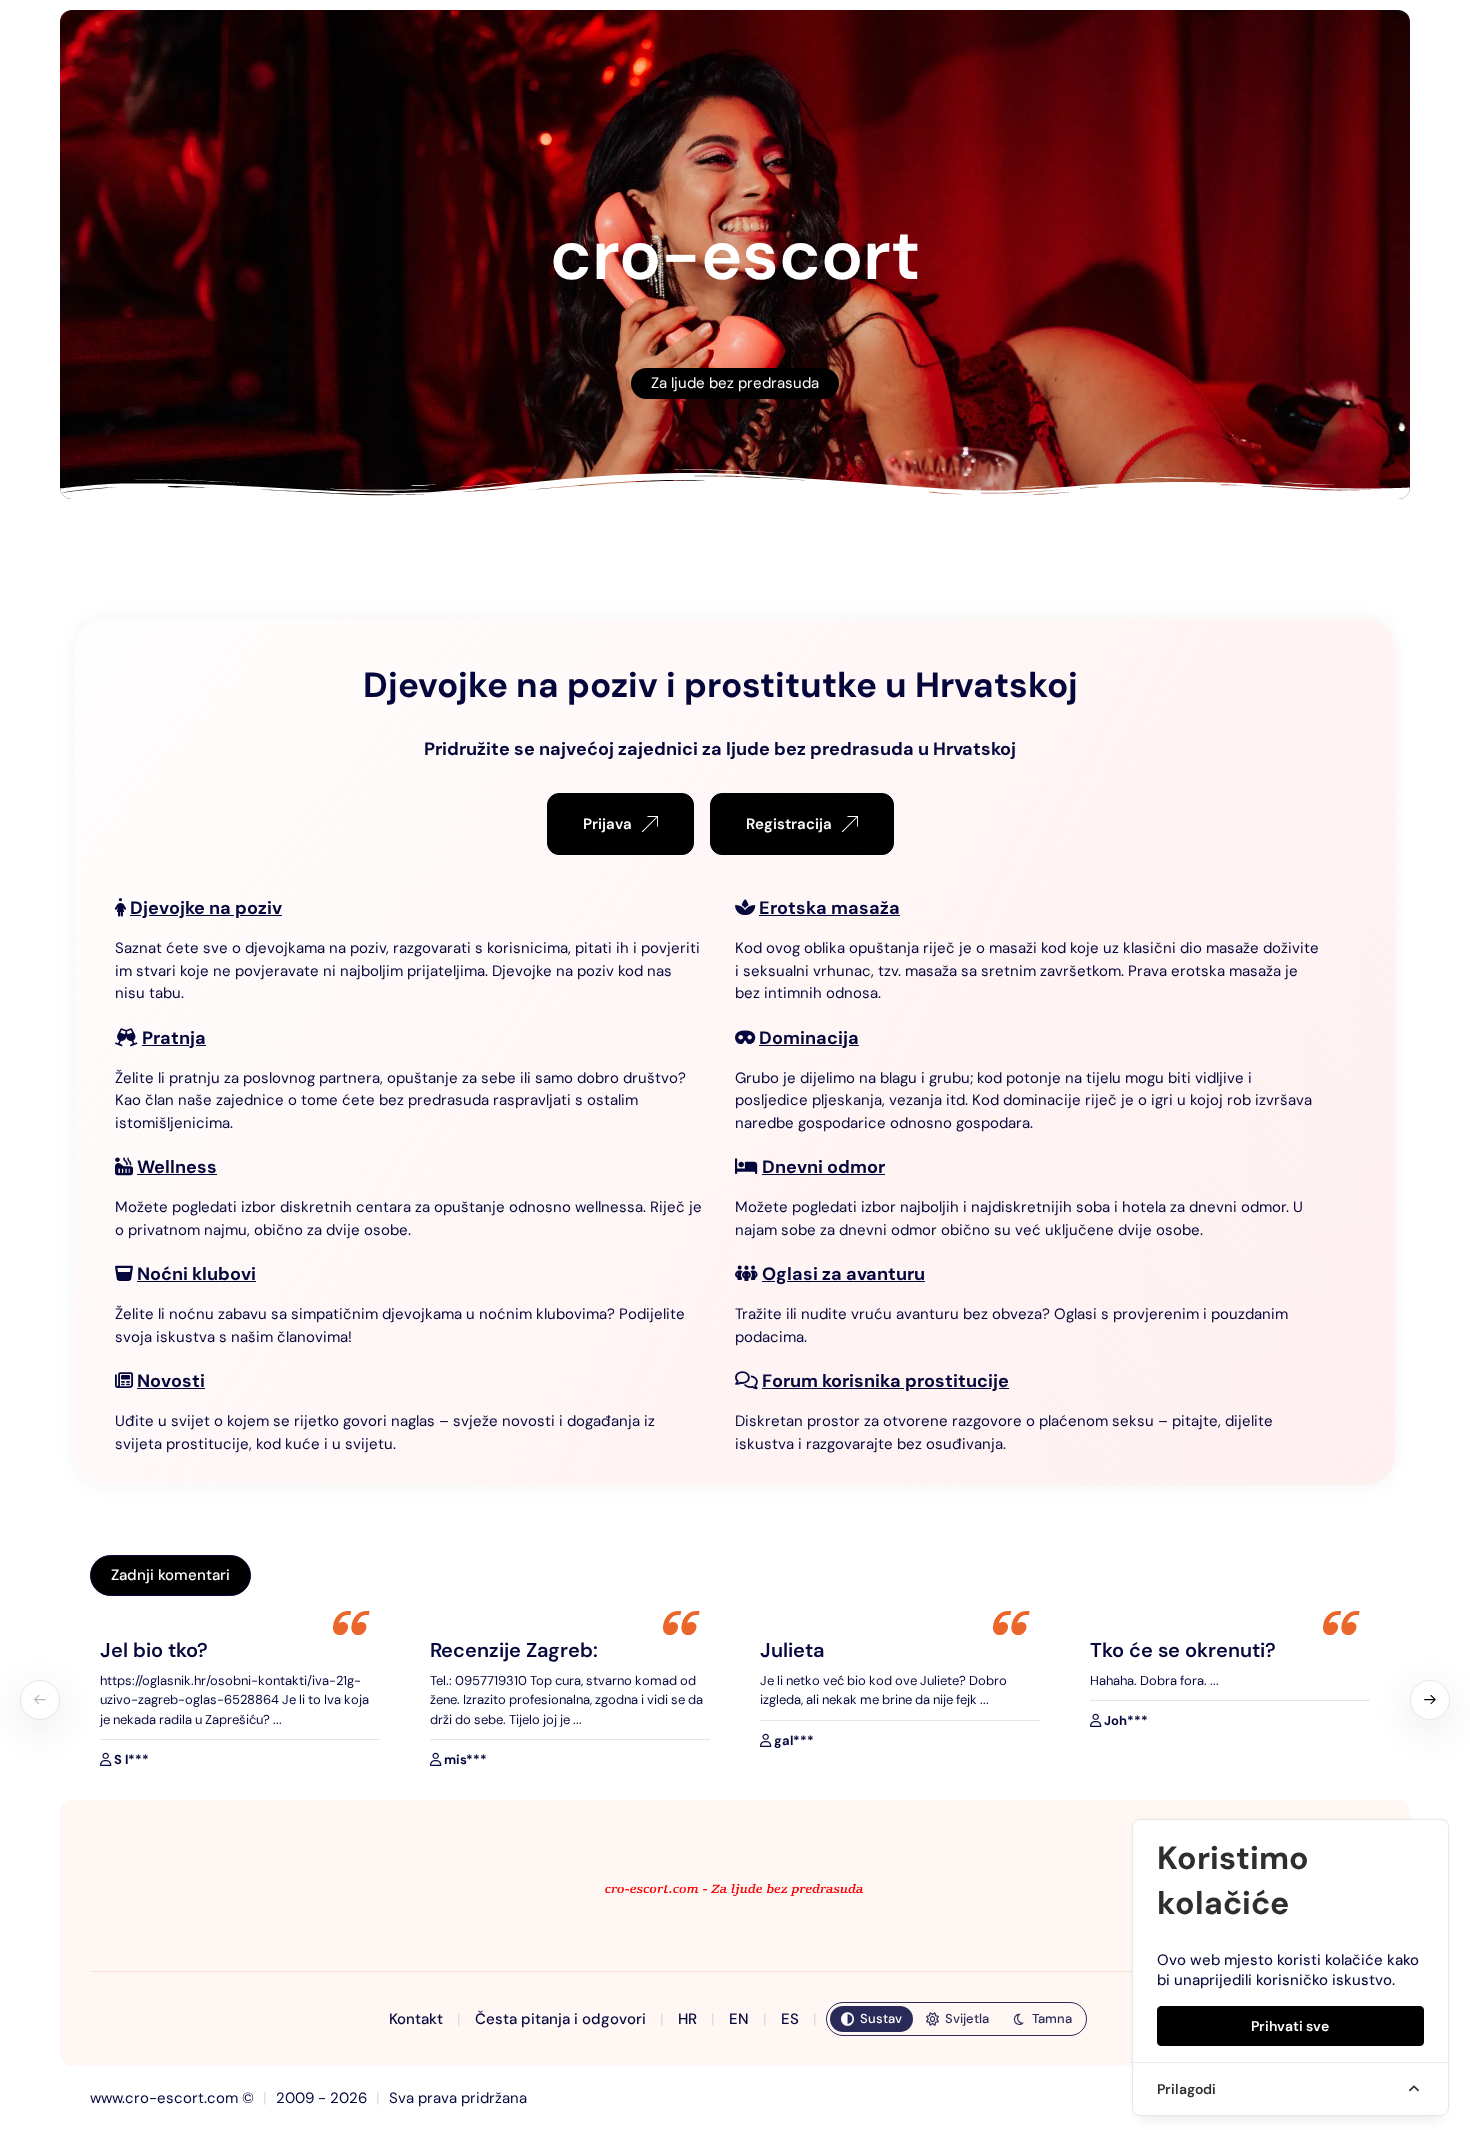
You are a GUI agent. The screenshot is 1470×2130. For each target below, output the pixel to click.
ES (790, 2019)
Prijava (607, 824)
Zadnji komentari (170, 1575)
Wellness (177, 1167)
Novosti (171, 1381)
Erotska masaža (829, 908)
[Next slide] (1430, 1700)
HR (687, 2019)
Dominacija (809, 1038)
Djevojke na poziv (206, 908)
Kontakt (416, 2019)
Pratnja (174, 1038)
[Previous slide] (40, 1700)
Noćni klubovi (196, 1274)
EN (739, 2019)
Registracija (789, 824)
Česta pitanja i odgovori (560, 2019)
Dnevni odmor (823, 1167)
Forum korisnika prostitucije (885, 1381)
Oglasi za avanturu (843, 1274)
